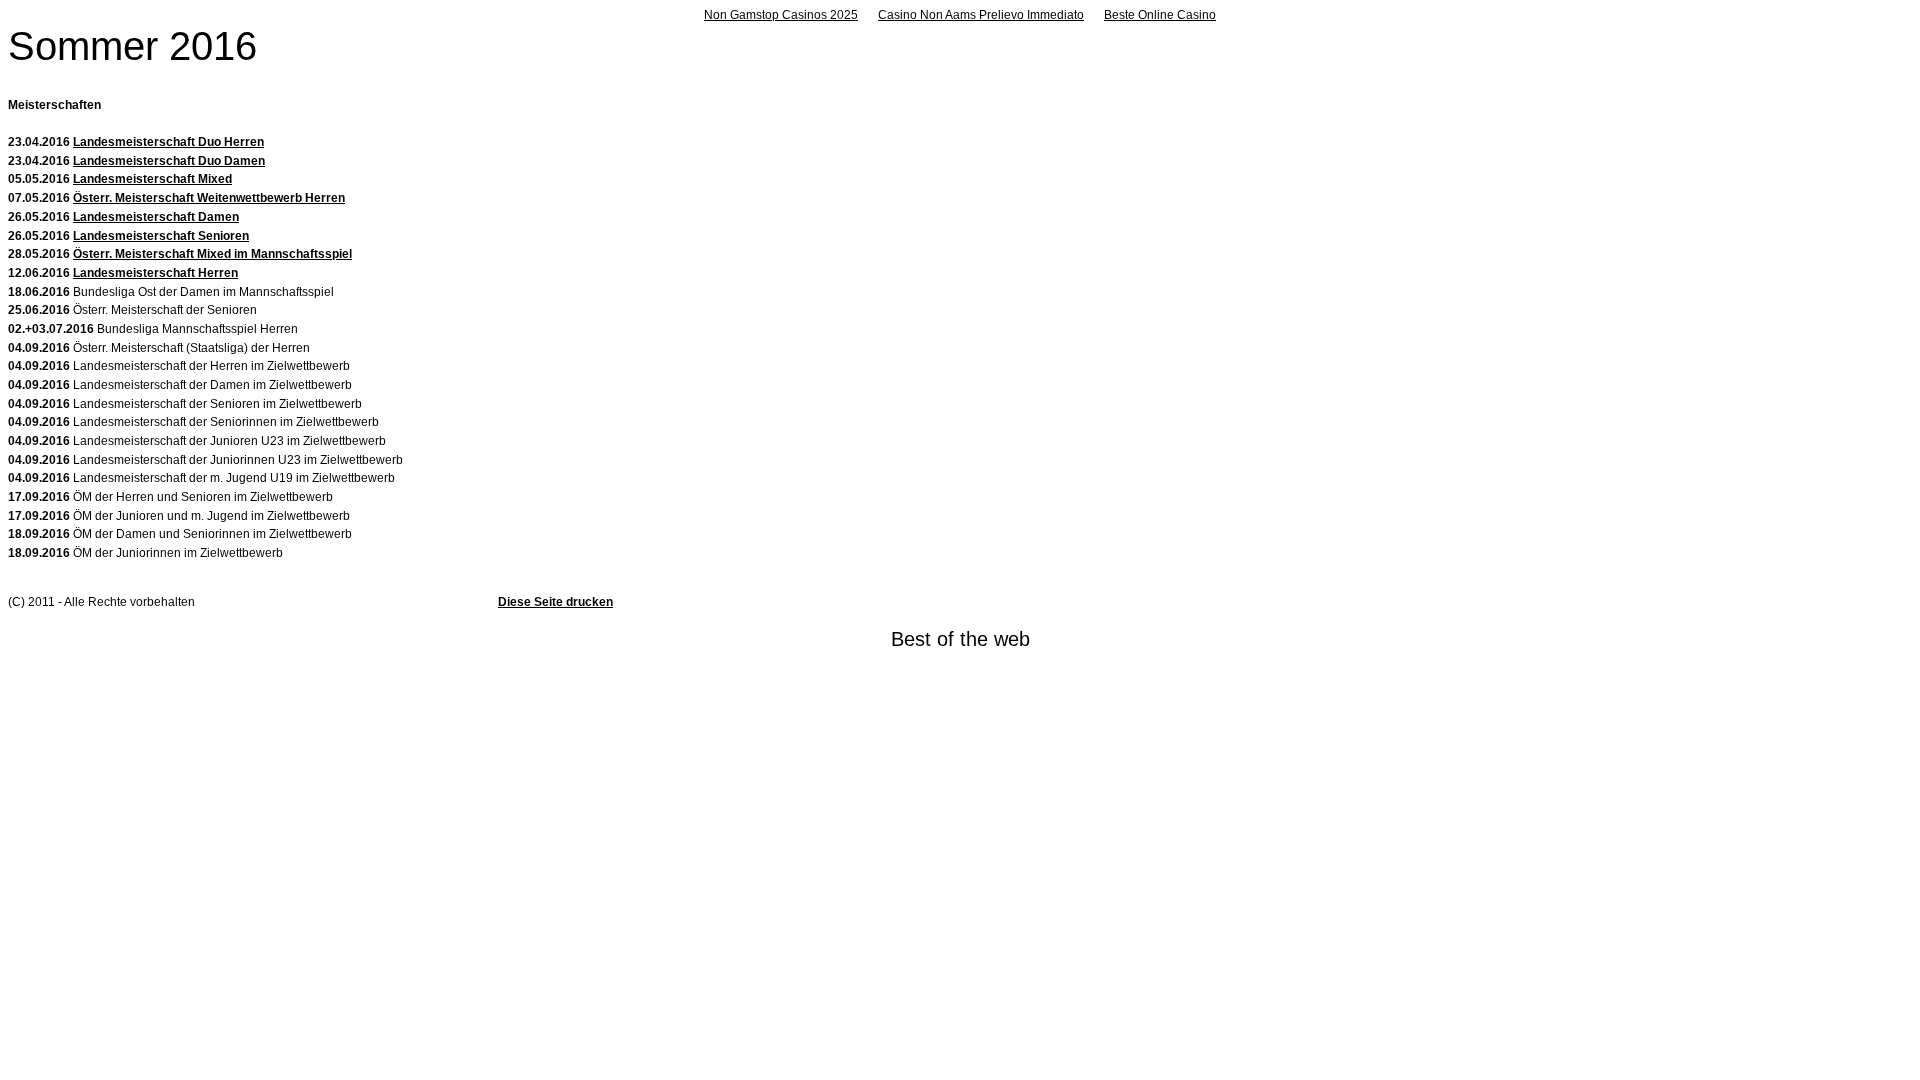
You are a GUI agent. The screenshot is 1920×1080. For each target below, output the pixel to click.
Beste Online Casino (1160, 15)
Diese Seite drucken (555, 602)
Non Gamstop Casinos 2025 (781, 15)
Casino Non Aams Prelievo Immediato (981, 15)
